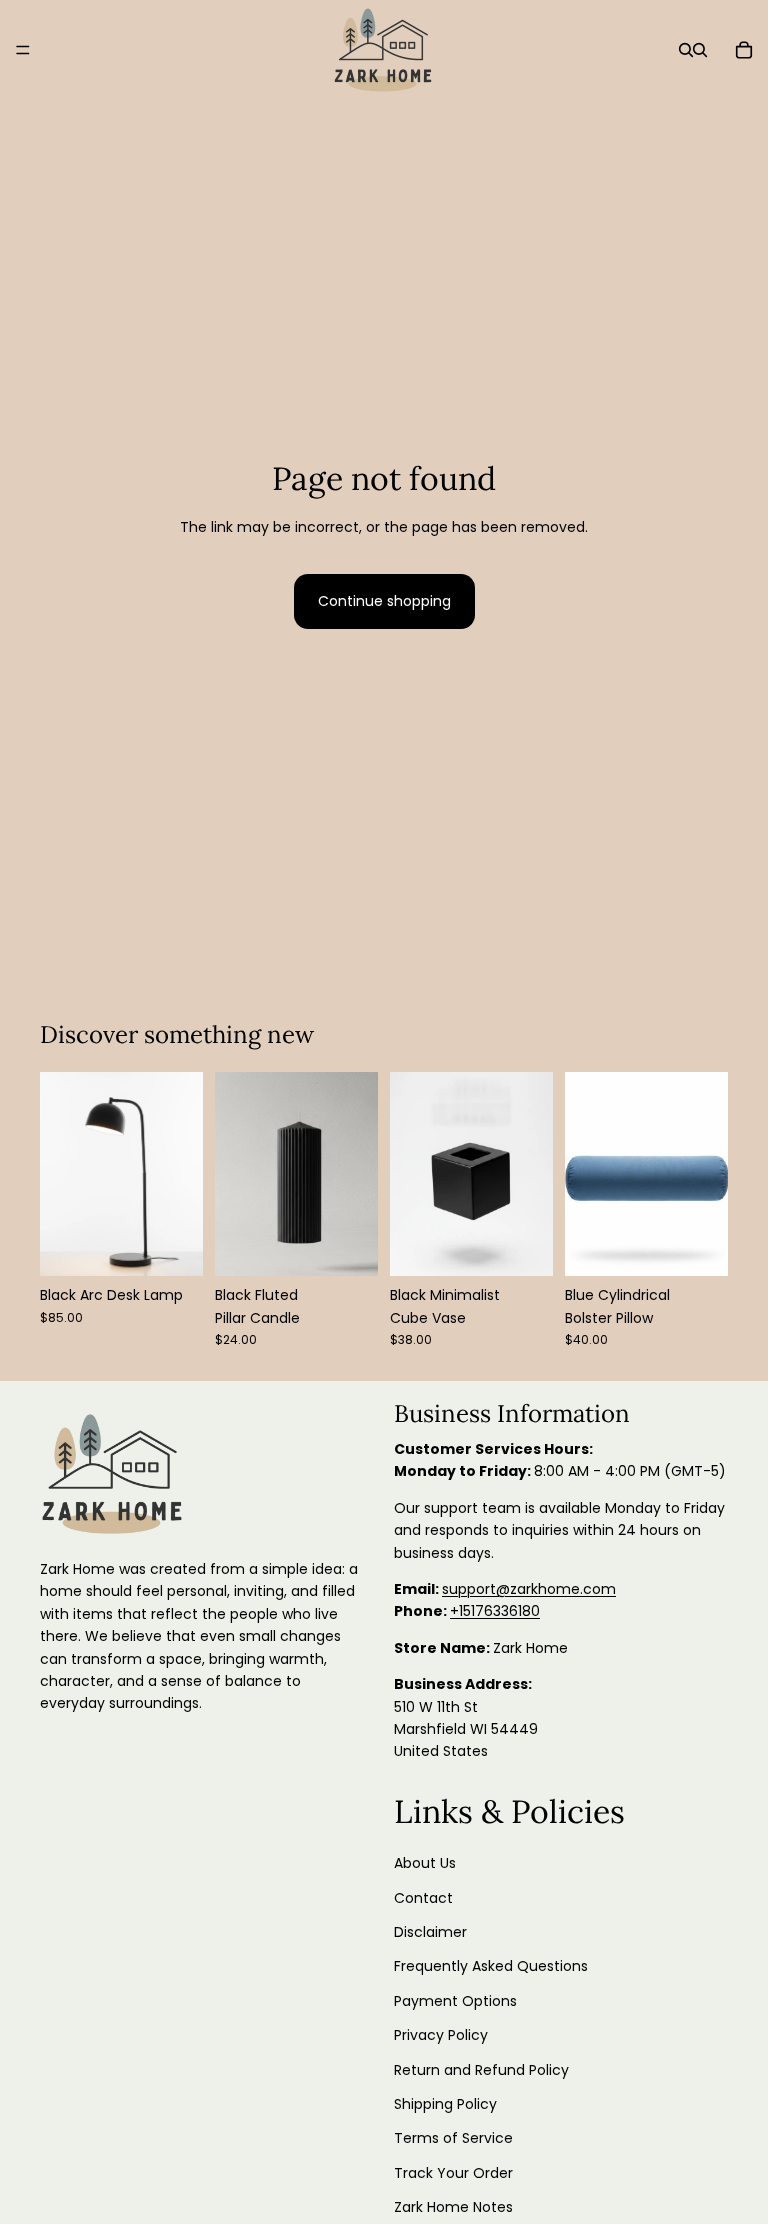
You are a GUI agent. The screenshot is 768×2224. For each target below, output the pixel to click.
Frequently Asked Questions (491, 1966)
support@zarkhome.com (529, 1589)
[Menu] (23, 50)
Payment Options (455, 2001)
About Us (425, 1863)
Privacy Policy (441, 2035)
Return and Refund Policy (481, 2069)
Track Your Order (453, 2173)
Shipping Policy (445, 2104)
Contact (423, 1898)
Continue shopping (384, 601)
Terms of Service (453, 2138)
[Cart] (744, 50)
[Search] (686, 50)
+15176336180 (495, 1611)
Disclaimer (430, 1932)
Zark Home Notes (453, 2207)
